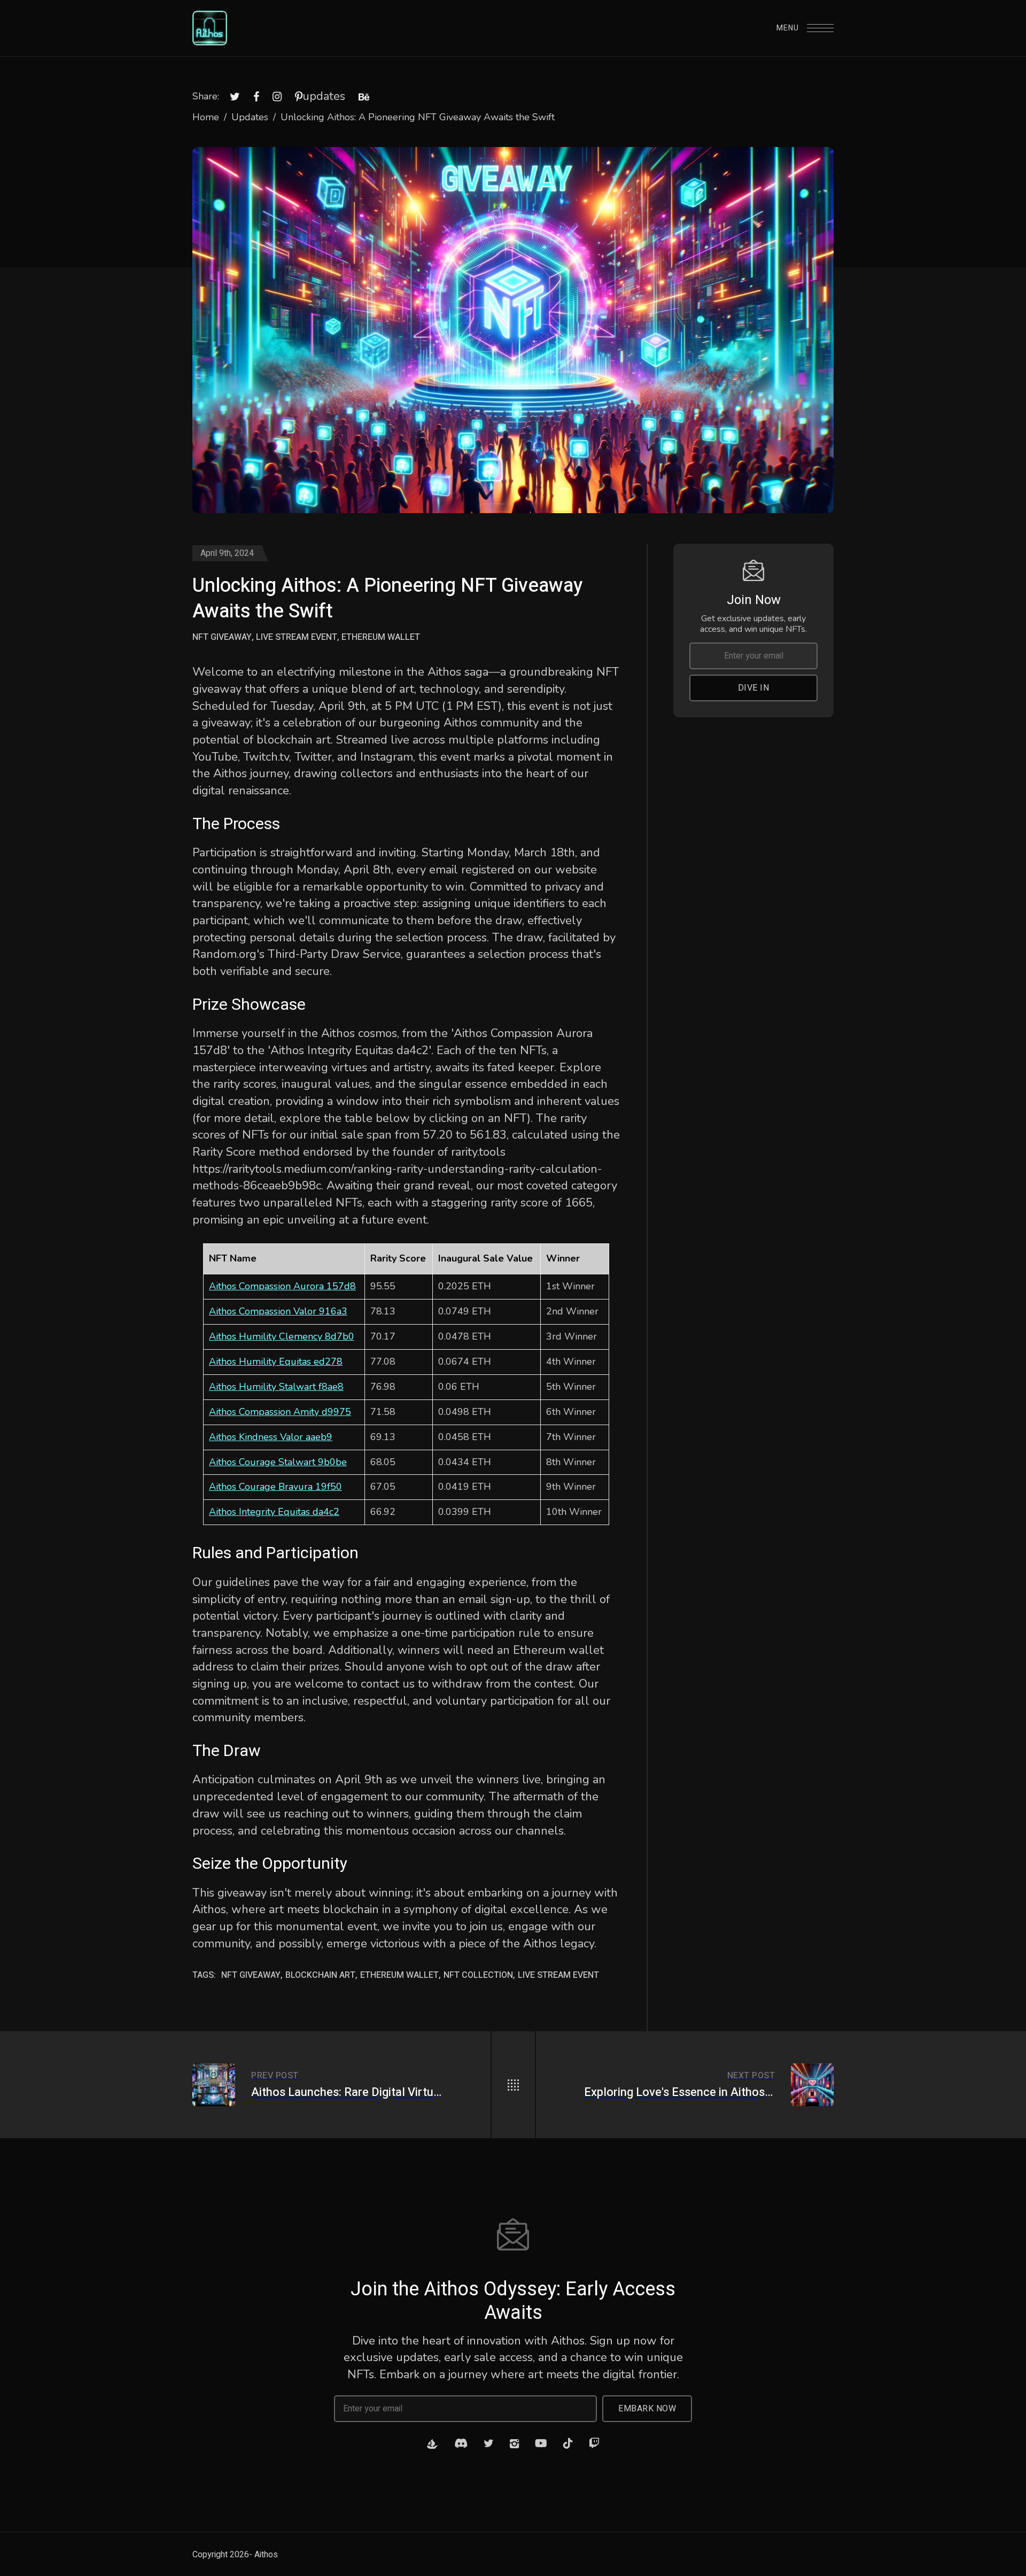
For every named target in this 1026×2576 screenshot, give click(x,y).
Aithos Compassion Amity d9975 (280, 1412)
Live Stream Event (297, 637)
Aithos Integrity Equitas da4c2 (274, 1512)
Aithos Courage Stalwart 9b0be (278, 1462)
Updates (250, 117)
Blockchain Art (320, 1975)
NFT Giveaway (222, 637)
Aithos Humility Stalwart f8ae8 (276, 1387)
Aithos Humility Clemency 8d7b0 (282, 1336)
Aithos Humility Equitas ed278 (276, 1362)
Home (206, 117)
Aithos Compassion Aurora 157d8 (282, 1286)
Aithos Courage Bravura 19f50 (275, 1487)
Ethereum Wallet (381, 637)
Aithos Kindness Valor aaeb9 (271, 1437)
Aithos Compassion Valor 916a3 (278, 1311)
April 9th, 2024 (227, 553)
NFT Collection (478, 1975)
